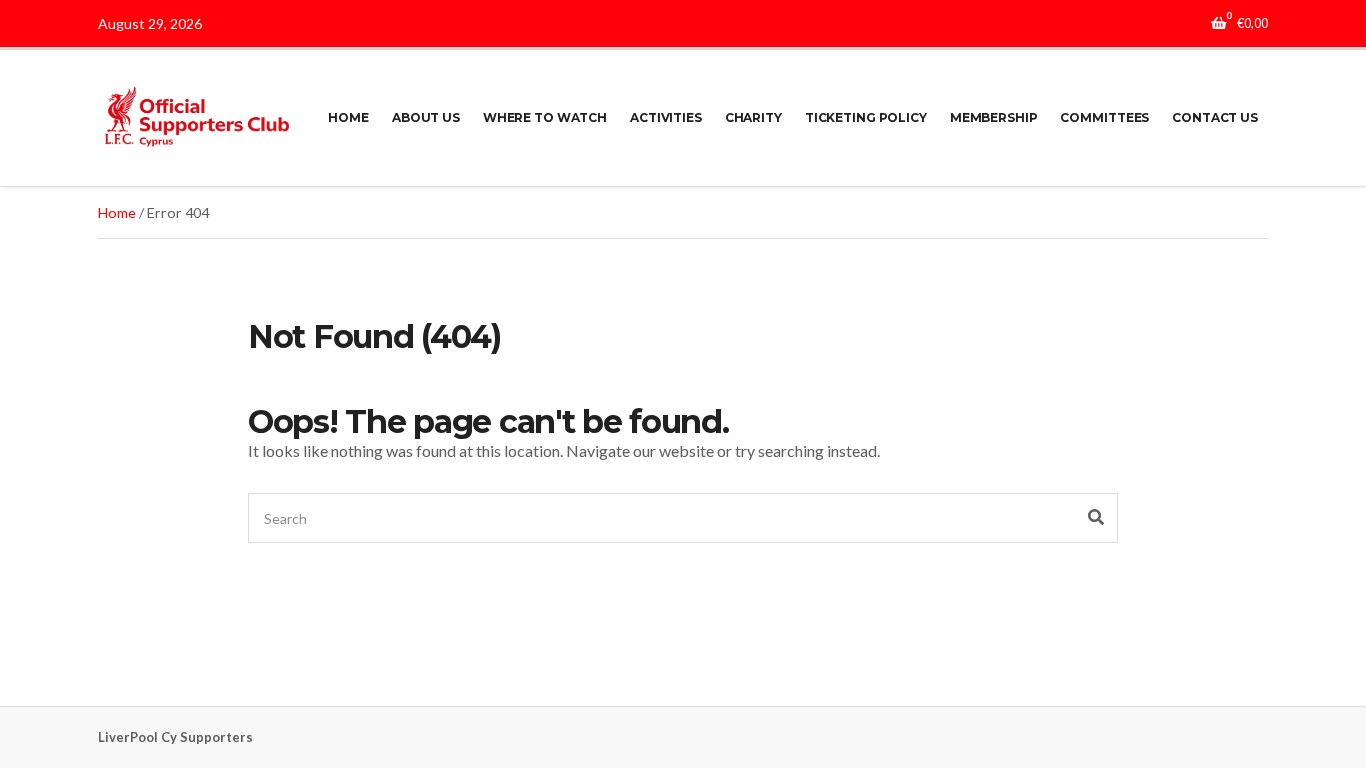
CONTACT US (1215, 117)
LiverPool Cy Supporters (175, 737)
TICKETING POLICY (866, 117)
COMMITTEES (1104, 117)
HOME (348, 117)
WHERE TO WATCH (545, 117)
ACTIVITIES (666, 117)
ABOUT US (426, 117)
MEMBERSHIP (994, 117)
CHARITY (753, 117)
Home (117, 212)
